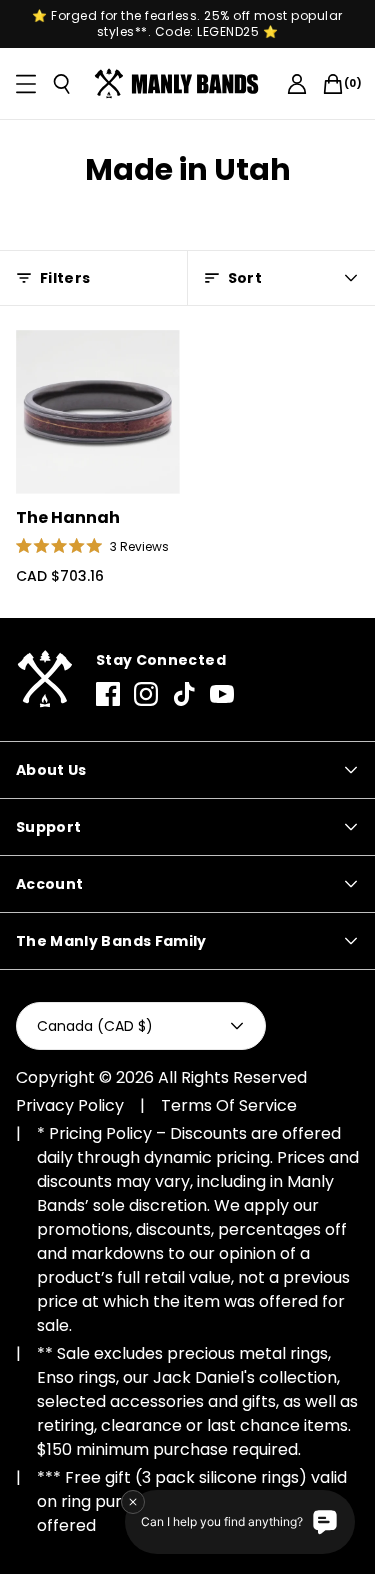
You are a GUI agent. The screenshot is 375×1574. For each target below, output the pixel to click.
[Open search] (62, 84)
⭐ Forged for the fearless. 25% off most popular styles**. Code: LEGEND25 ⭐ (187, 24)
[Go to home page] (44, 679)
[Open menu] (26, 84)
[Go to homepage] (180, 84)
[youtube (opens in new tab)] (222, 694)
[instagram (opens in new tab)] (146, 694)
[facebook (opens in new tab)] (108, 694)
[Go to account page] (297, 84)
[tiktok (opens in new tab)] (184, 694)
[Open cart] (333, 84)
